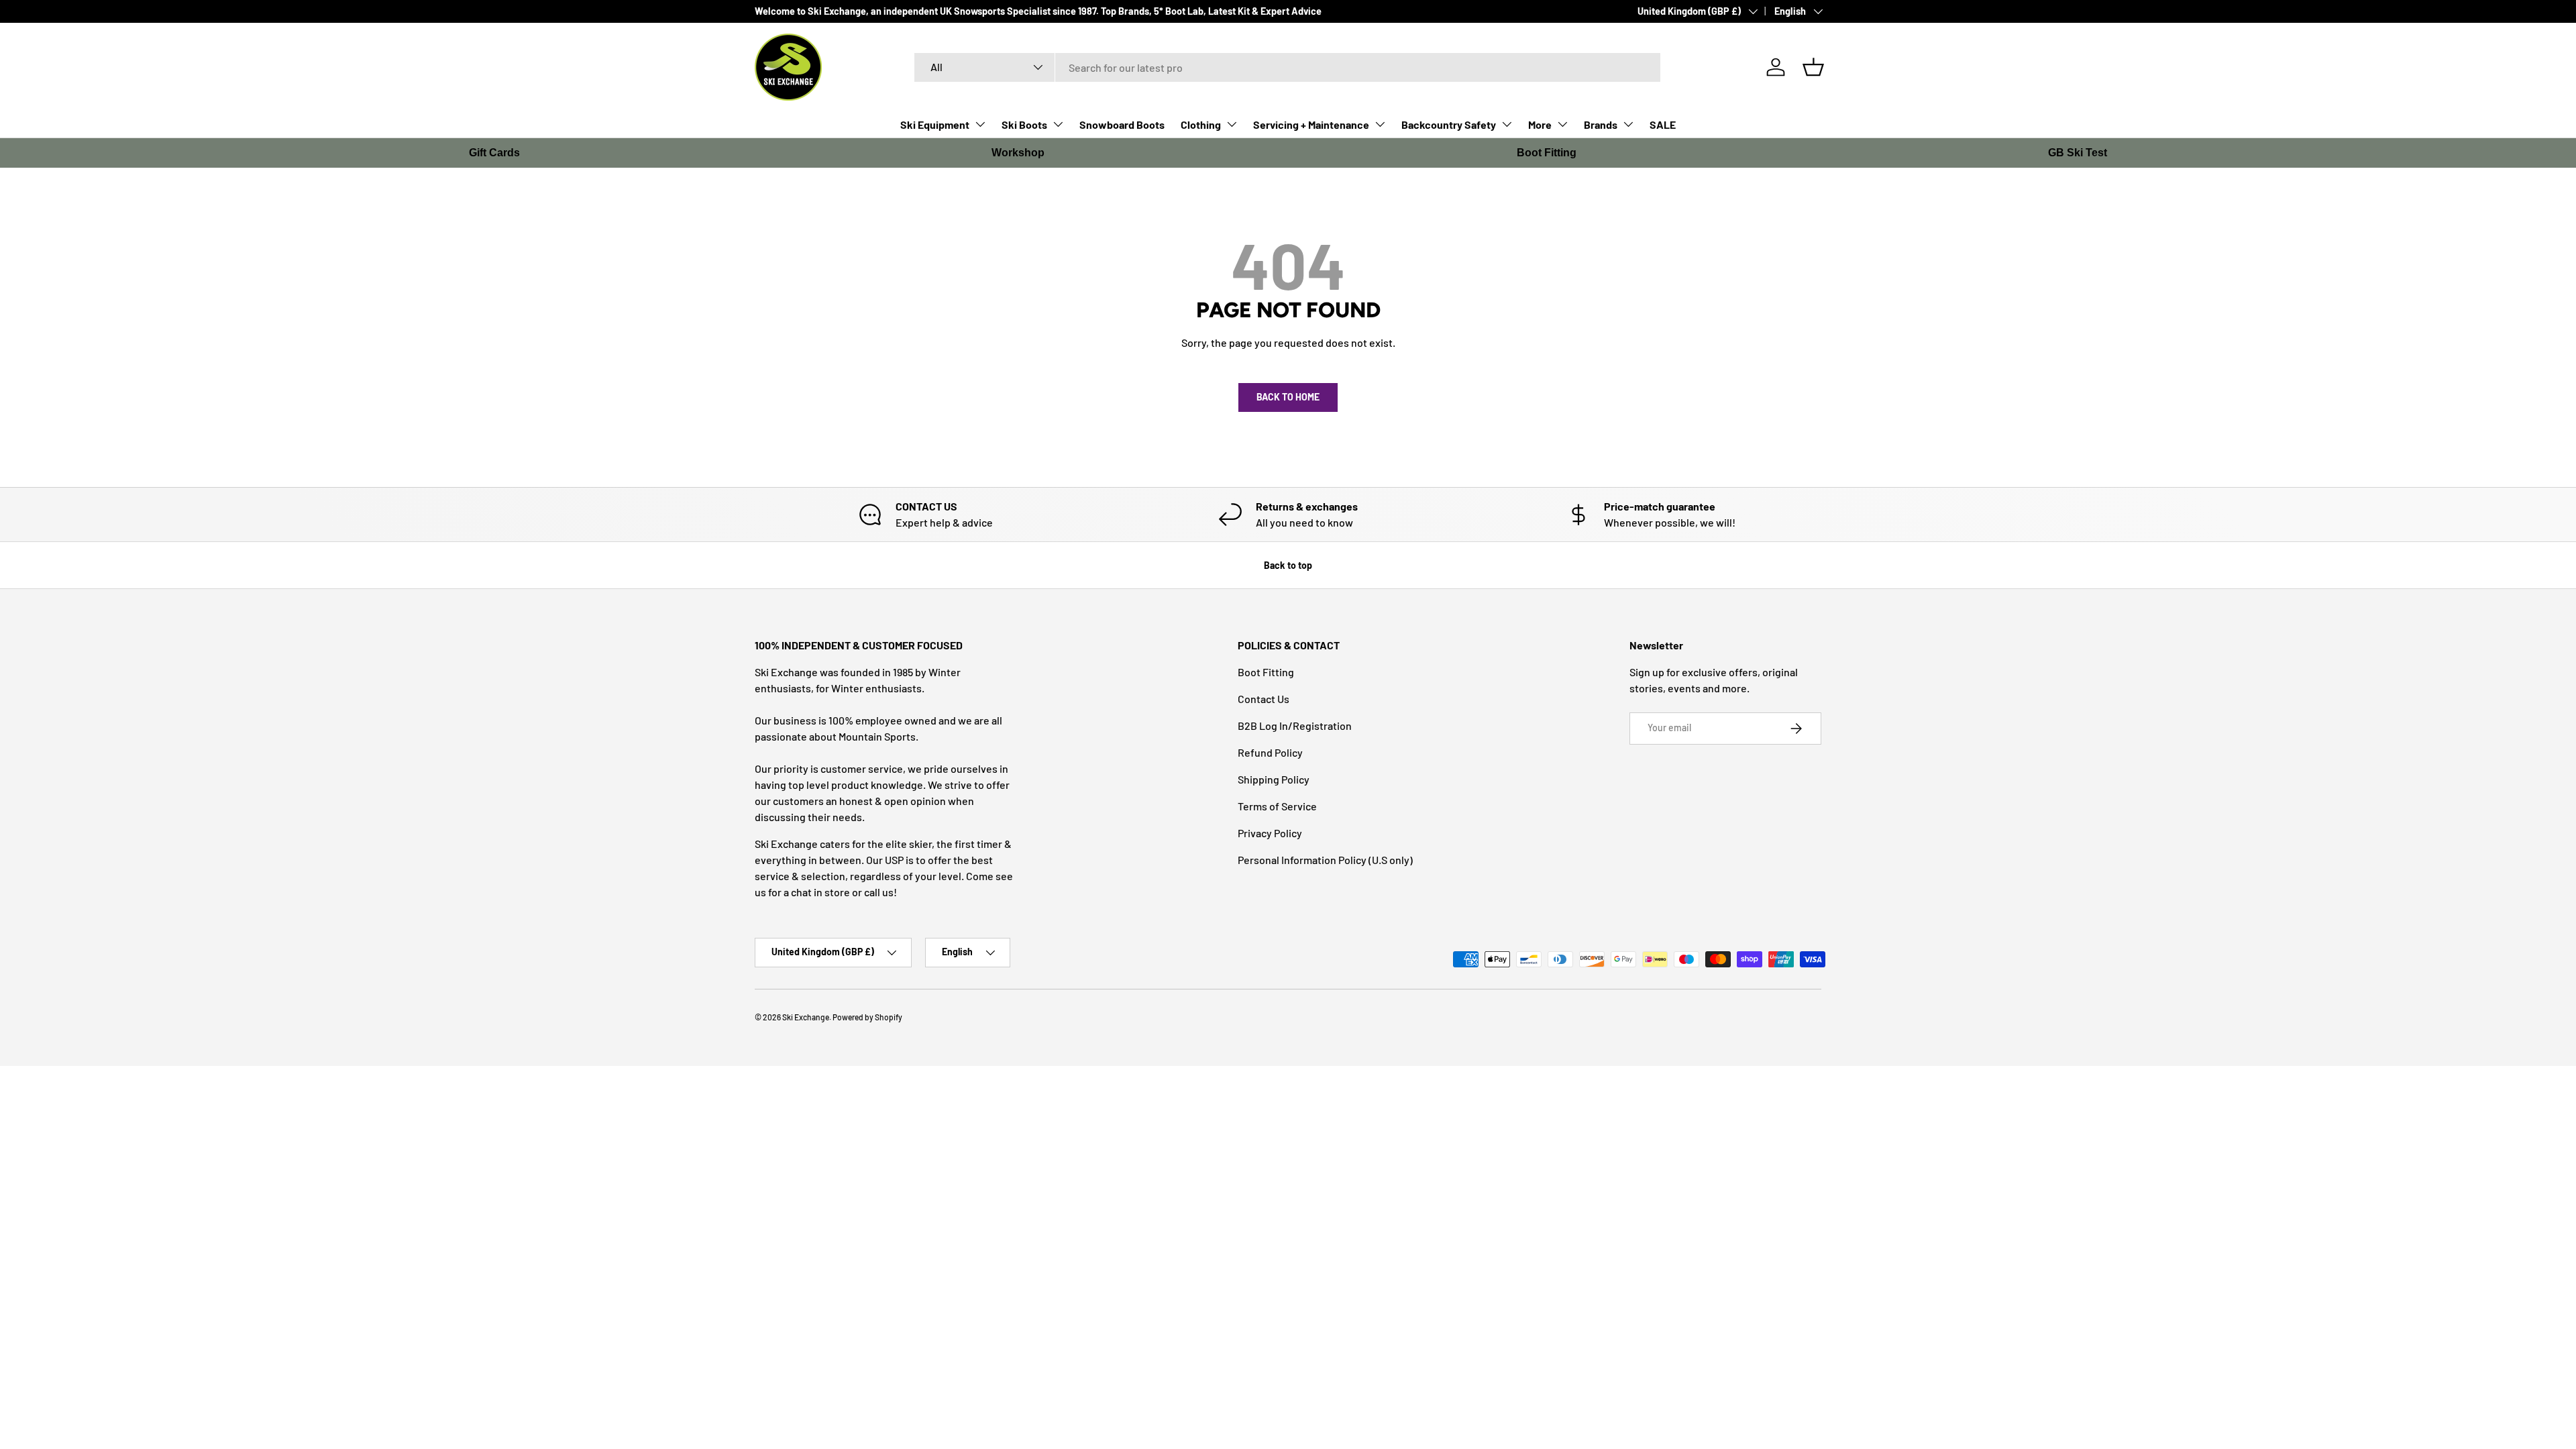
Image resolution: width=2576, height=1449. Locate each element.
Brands (1601, 124)
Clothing (1201, 124)
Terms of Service (1277, 806)
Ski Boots (1024, 124)
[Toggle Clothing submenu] (1232, 124)
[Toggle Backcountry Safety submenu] (1507, 124)
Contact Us (1264, 699)
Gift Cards (494, 153)
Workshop (1018, 153)
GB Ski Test (2078, 153)
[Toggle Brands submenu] (1628, 124)
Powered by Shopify (867, 1017)
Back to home (1288, 397)
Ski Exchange (806, 1017)
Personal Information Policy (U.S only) (1325, 860)
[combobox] (1288, 67)
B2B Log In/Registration (1295, 726)
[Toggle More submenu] (1562, 124)
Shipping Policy (1274, 779)
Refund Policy (1270, 752)
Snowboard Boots (1122, 124)
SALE (1663, 124)
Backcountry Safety (1449, 124)
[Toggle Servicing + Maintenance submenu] (1380, 124)
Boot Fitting (1547, 153)
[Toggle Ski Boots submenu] (1058, 124)
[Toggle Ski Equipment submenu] (980, 124)
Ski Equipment (935, 124)
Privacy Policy (1270, 833)
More (1540, 124)
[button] (1813, 67)
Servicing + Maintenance (1311, 124)
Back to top (1288, 565)
